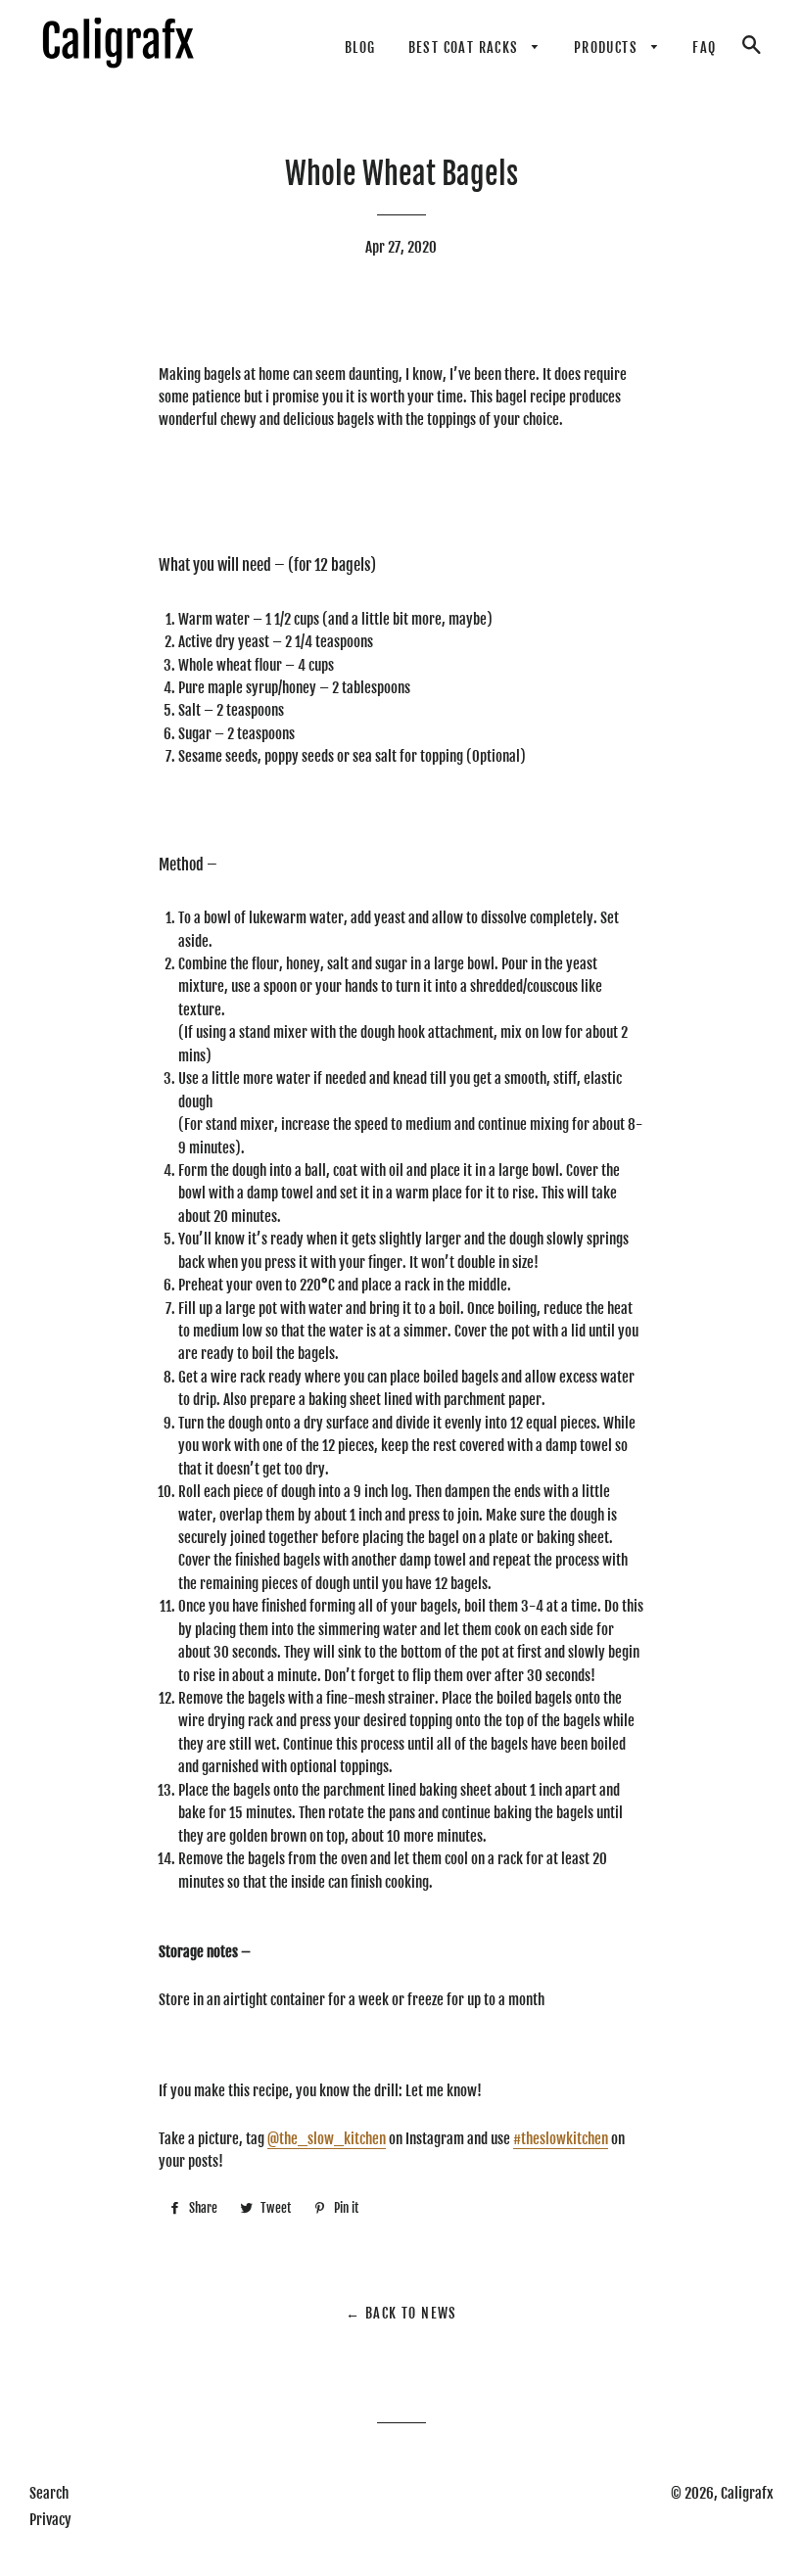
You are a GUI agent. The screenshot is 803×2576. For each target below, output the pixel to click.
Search (49, 2493)
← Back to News (401, 2313)
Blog (360, 47)
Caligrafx (747, 2493)
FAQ (704, 47)
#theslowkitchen (561, 2139)
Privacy (50, 2520)
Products (608, 47)
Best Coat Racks (466, 47)
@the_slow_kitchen (327, 2139)
